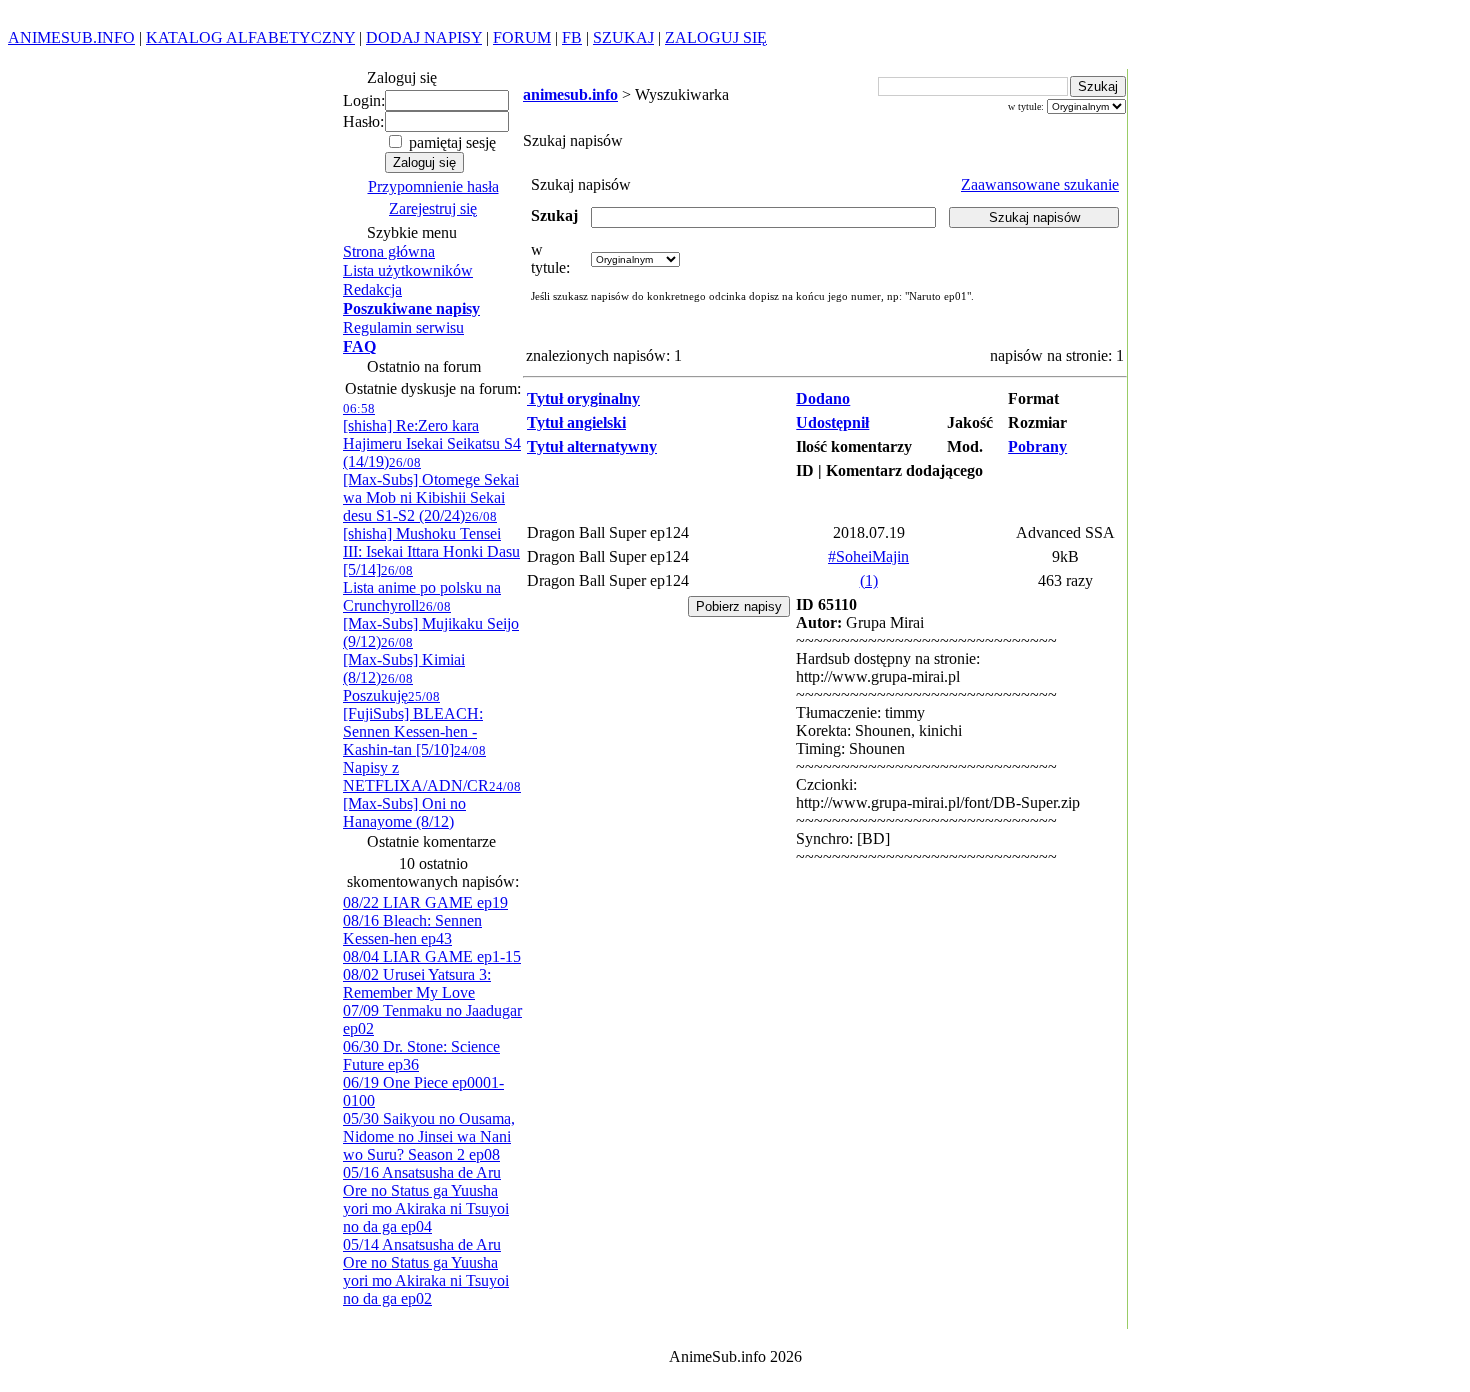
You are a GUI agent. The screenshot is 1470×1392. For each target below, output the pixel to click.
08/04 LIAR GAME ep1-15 (432, 956)
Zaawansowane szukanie (1040, 184)
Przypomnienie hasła (433, 186)
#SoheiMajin (868, 556)
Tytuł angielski (576, 422)
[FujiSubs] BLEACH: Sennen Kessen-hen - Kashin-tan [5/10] (413, 723)
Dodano (823, 398)
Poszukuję (378, 687)
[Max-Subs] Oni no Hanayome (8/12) (432, 804)
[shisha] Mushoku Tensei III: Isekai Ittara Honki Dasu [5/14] (431, 543)
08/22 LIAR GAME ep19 (425, 902)
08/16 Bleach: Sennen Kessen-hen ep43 (412, 929)
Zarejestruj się (433, 208)
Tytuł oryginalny (583, 398)
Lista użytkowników (408, 270)
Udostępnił (832, 422)
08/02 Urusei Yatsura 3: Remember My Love (417, 983)
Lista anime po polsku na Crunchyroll (422, 588)
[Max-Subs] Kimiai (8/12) (404, 660)
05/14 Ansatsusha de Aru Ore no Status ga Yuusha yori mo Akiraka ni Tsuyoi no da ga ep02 (426, 1271)
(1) (869, 580)
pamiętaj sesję (450, 142)
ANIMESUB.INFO (71, 37)
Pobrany (1037, 446)
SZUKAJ (623, 37)
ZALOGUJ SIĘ (716, 37)
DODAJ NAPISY (424, 37)
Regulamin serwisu (403, 327)
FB (572, 37)
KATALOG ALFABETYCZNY (250, 37)
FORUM (522, 37)
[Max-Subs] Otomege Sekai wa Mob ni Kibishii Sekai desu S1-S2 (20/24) (431, 489)
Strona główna (389, 251)
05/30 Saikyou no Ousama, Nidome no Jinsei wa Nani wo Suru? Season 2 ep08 (429, 1136)
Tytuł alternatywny (592, 446)
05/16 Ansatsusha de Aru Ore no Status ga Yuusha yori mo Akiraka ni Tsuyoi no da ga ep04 (426, 1199)
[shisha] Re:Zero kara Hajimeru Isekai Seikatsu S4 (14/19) (432, 435)
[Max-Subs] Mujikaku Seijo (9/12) (431, 624)
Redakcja (372, 289)
